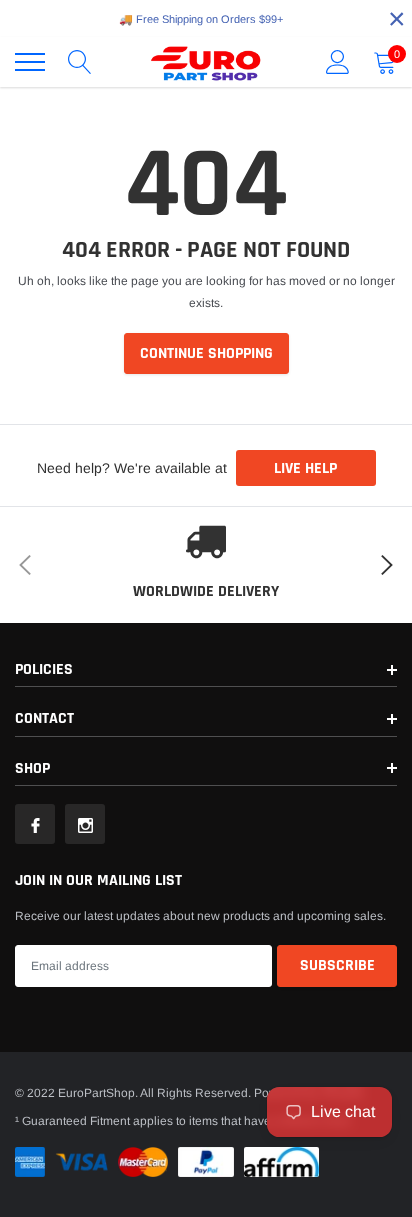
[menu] (30, 62)
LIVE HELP (305, 468)
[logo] (206, 62)
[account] (338, 62)
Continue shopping (206, 353)
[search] (80, 62)
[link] (35, 824)
